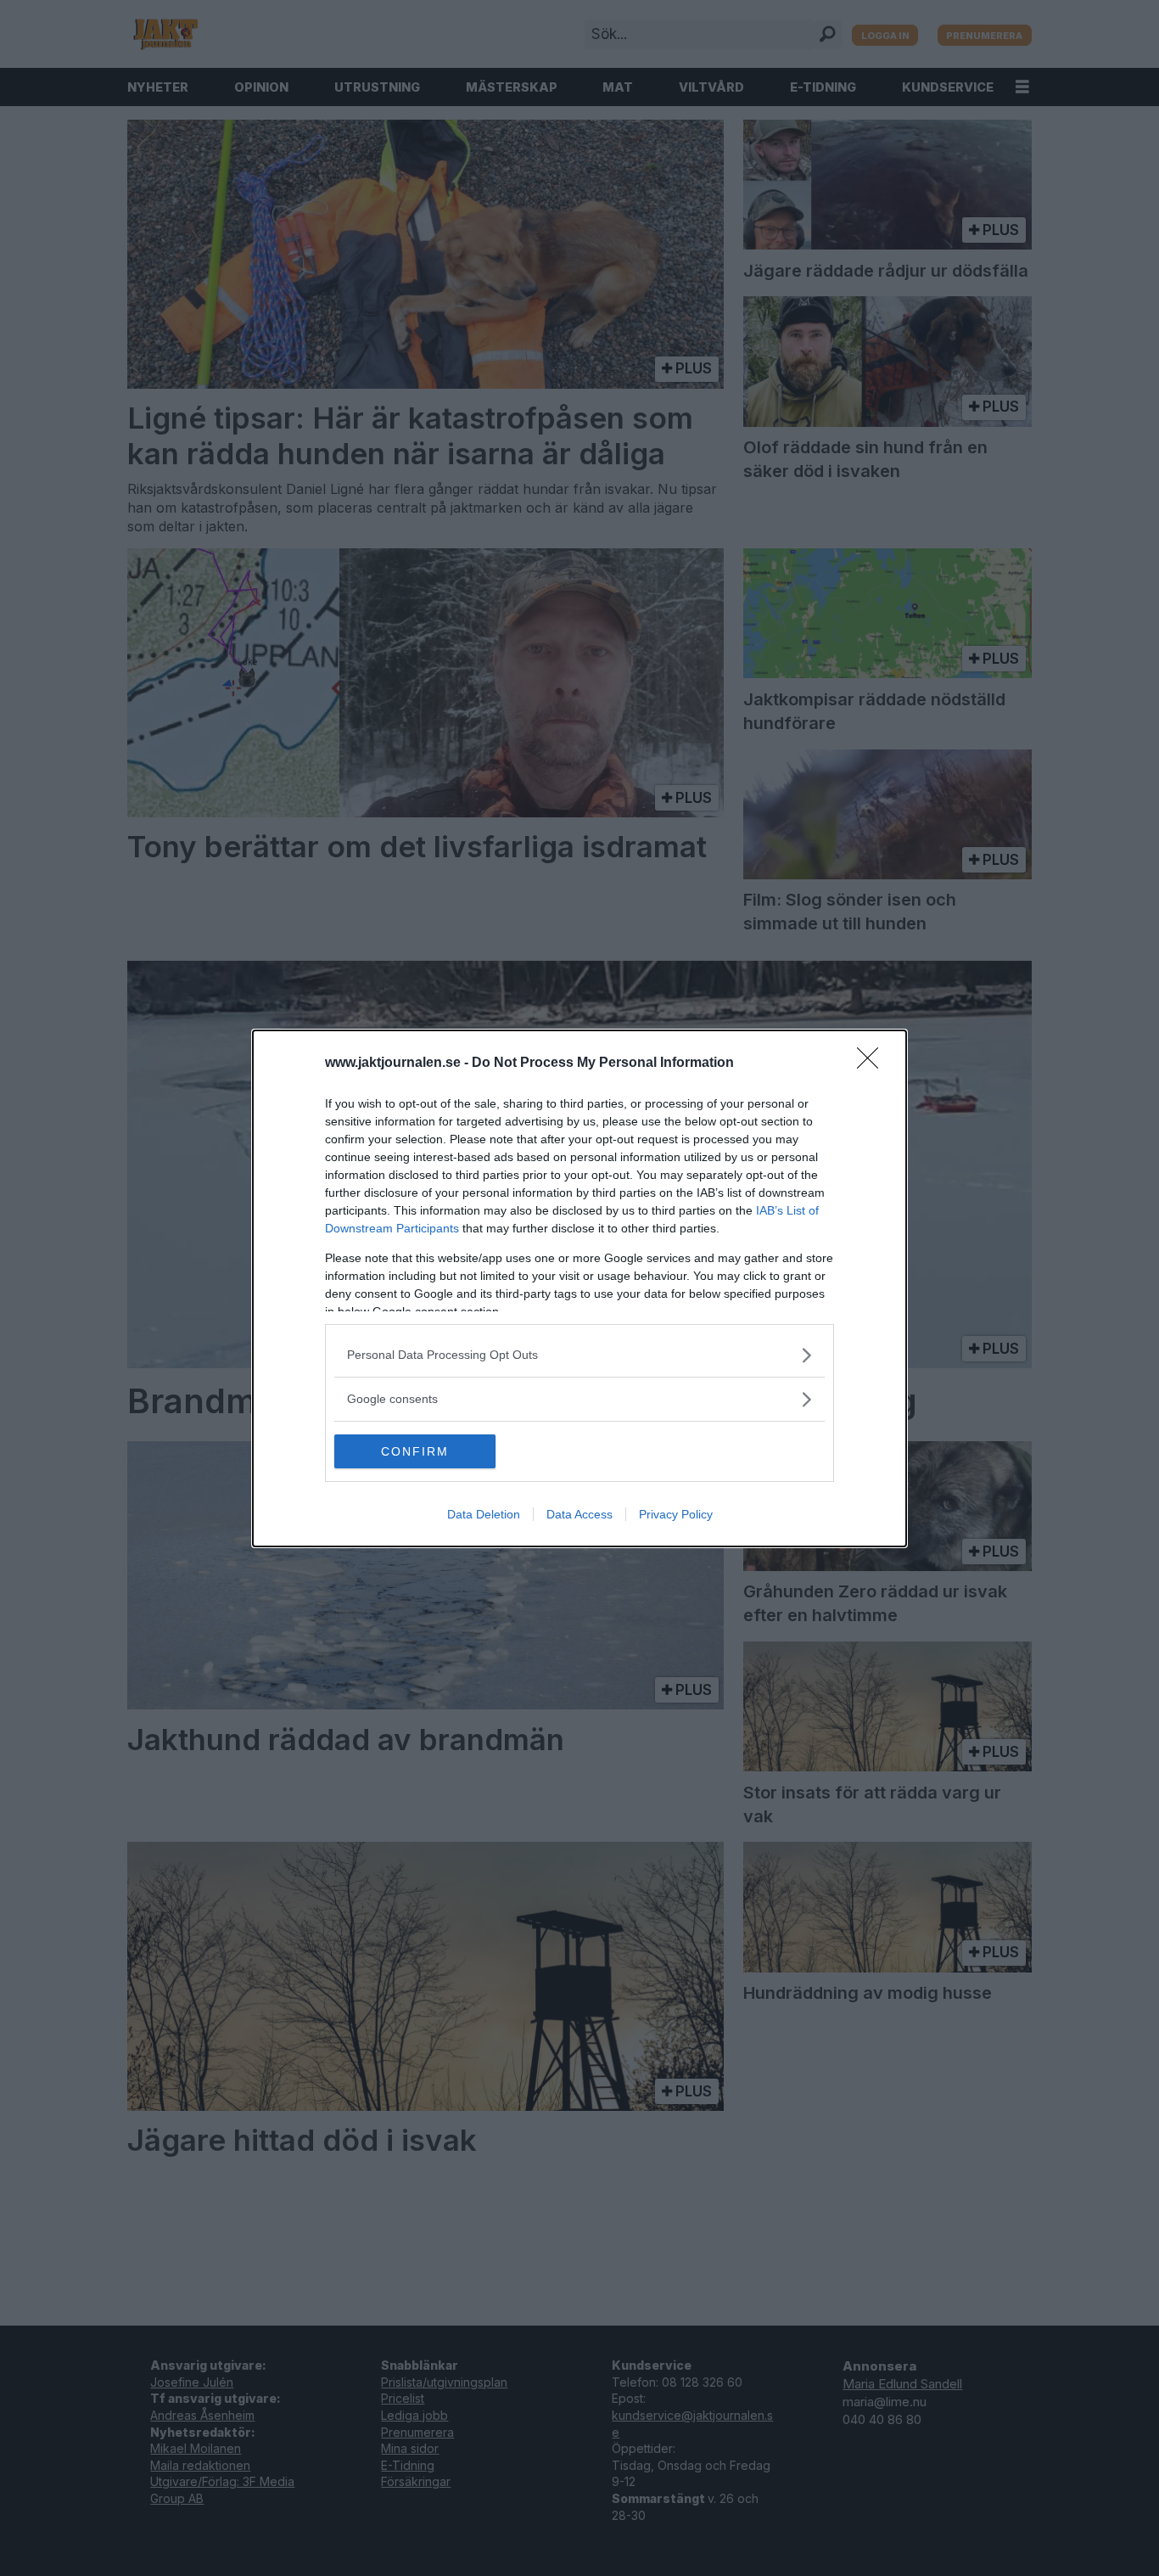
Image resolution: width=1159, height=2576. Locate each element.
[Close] (873, 1064)
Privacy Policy (676, 1514)
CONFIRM (415, 1451)
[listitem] (579, 1355)
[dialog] (579, 1288)
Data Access (579, 1514)
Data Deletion (484, 1514)
